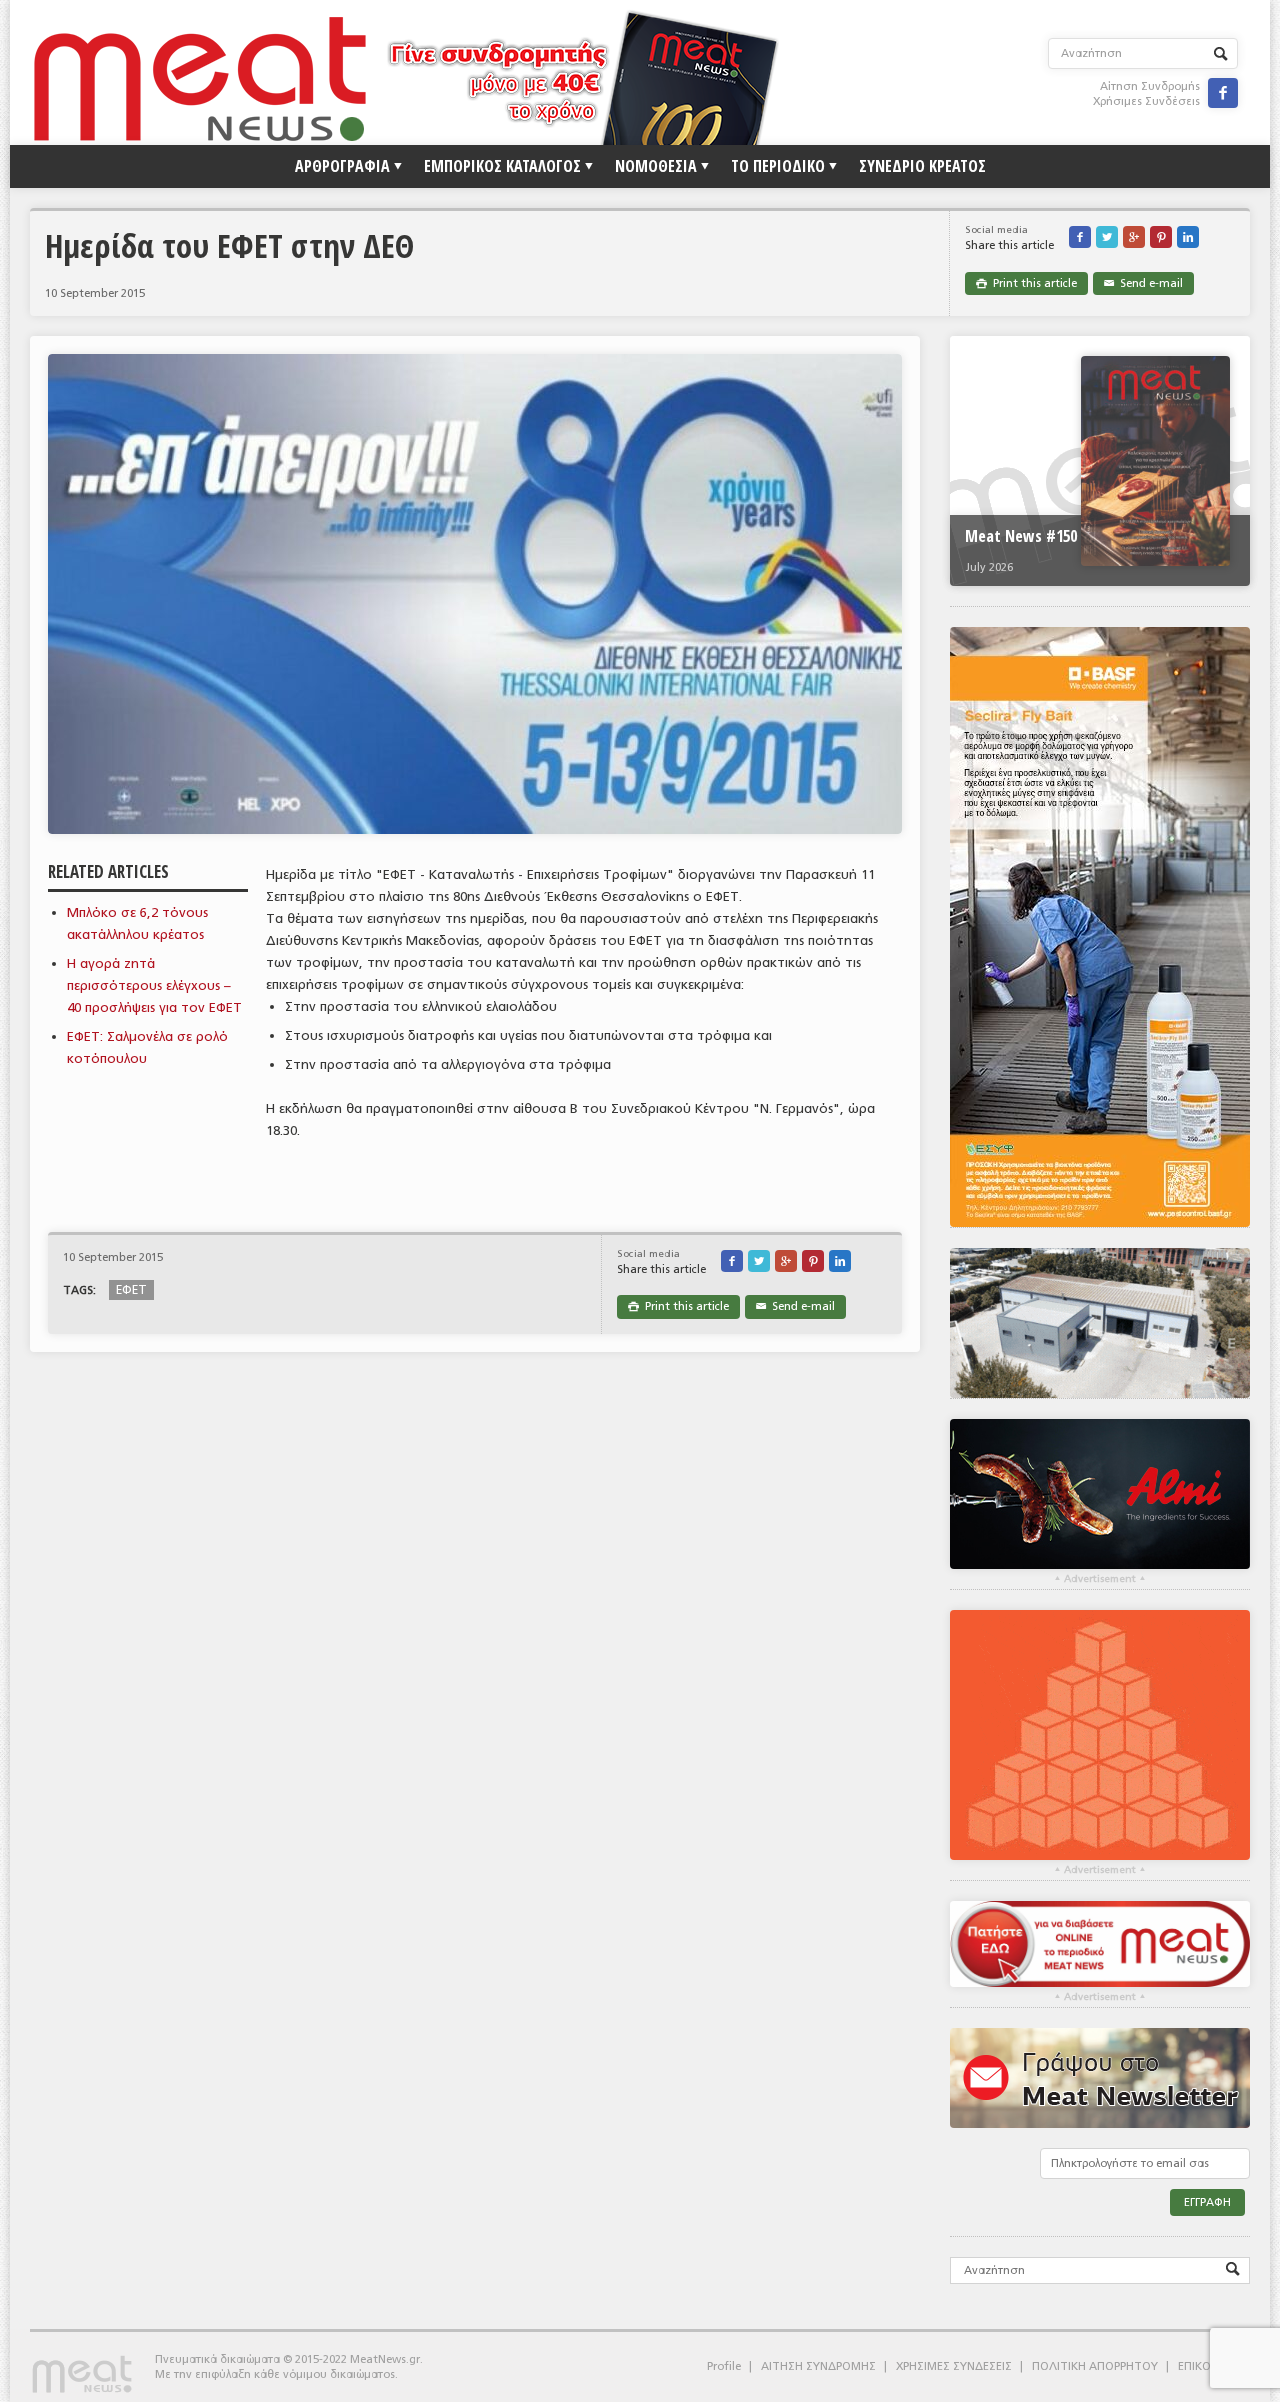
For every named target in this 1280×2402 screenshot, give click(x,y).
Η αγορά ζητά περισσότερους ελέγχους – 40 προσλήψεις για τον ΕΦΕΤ (154, 985)
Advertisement (1100, 1579)
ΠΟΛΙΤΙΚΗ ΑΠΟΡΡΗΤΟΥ (1095, 2366)
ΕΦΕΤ (131, 1290)
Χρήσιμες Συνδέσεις (1146, 101)
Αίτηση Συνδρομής (1150, 86)
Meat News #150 (1021, 536)
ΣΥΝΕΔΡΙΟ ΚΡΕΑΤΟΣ (922, 166)
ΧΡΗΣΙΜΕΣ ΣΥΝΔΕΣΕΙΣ (954, 2366)
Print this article (1026, 283)
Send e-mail (1143, 283)
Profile (724, 2366)
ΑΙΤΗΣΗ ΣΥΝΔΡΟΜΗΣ (818, 2366)
